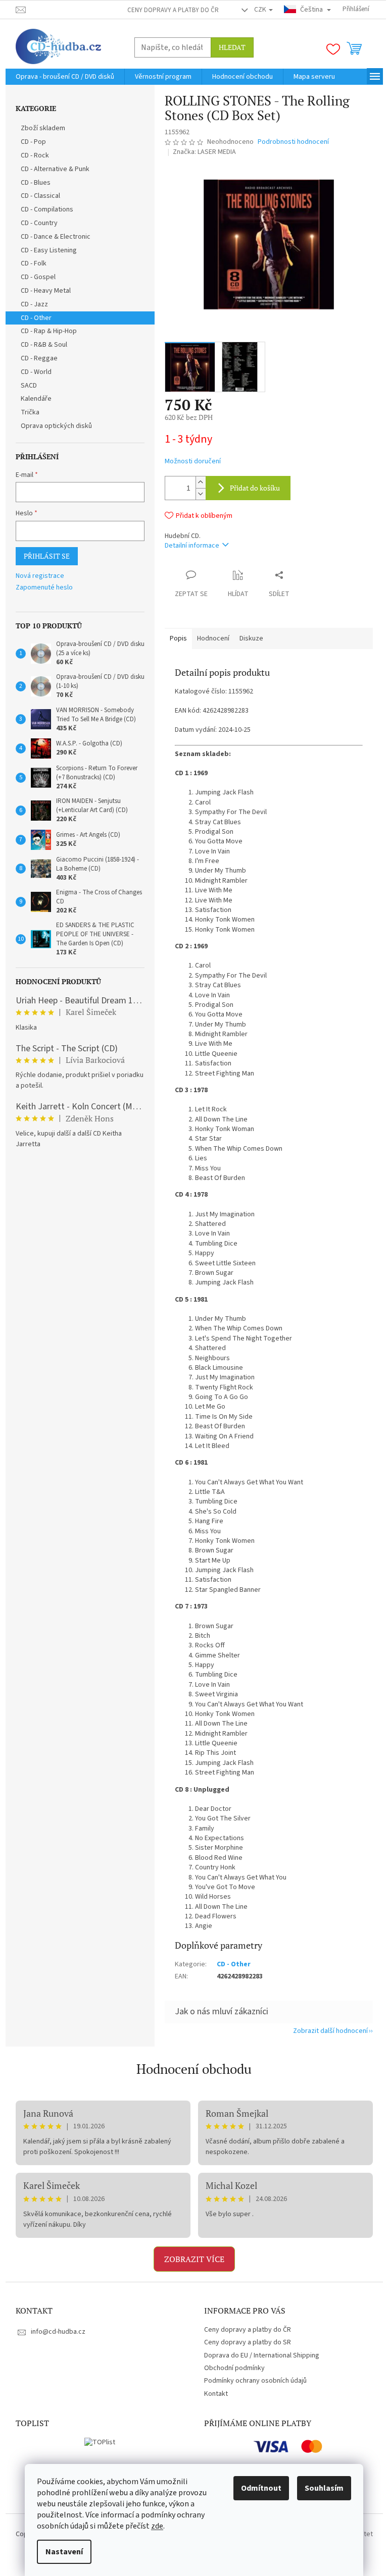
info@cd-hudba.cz (58, 2332)
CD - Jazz (34, 304)
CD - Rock (35, 155)
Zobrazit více (194, 2259)
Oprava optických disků (56, 426)
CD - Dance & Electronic (56, 237)
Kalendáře (36, 399)
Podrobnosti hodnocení (293, 142)
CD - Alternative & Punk (55, 169)
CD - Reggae (39, 358)
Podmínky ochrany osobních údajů (255, 2381)
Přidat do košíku (255, 488)
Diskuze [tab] (251, 638)
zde (157, 2526)
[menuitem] (65, 77)
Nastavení (64, 2552)
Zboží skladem (43, 128)
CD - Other (36, 318)
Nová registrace (40, 576)
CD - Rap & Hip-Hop (49, 331)
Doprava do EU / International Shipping (262, 2355)
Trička (30, 412)
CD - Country (39, 223)
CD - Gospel (38, 277)
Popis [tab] (178, 638)
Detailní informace (192, 546)
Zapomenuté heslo (44, 588)
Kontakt (216, 2394)
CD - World (36, 372)
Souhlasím (324, 2488)
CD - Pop (33, 142)
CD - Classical (40, 196)
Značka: (204, 152)
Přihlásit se (47, 556)
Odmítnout (261, 2488)
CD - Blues (36, 183)
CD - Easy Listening (49, 250)
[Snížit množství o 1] (201, 494)
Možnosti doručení (193, 462)
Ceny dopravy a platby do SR (248, 2342)
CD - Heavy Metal (46, 291)
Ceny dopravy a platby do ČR (173, 10)
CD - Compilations (47, 209)
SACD (29, 386)
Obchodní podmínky (234, 2368)
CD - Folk (34, 263)
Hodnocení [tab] (213, 638)
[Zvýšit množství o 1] (201, 482)
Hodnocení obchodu (194, 2069)
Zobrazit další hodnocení (330, 2031)
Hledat (232, 47)
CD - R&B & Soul (44, 345)
